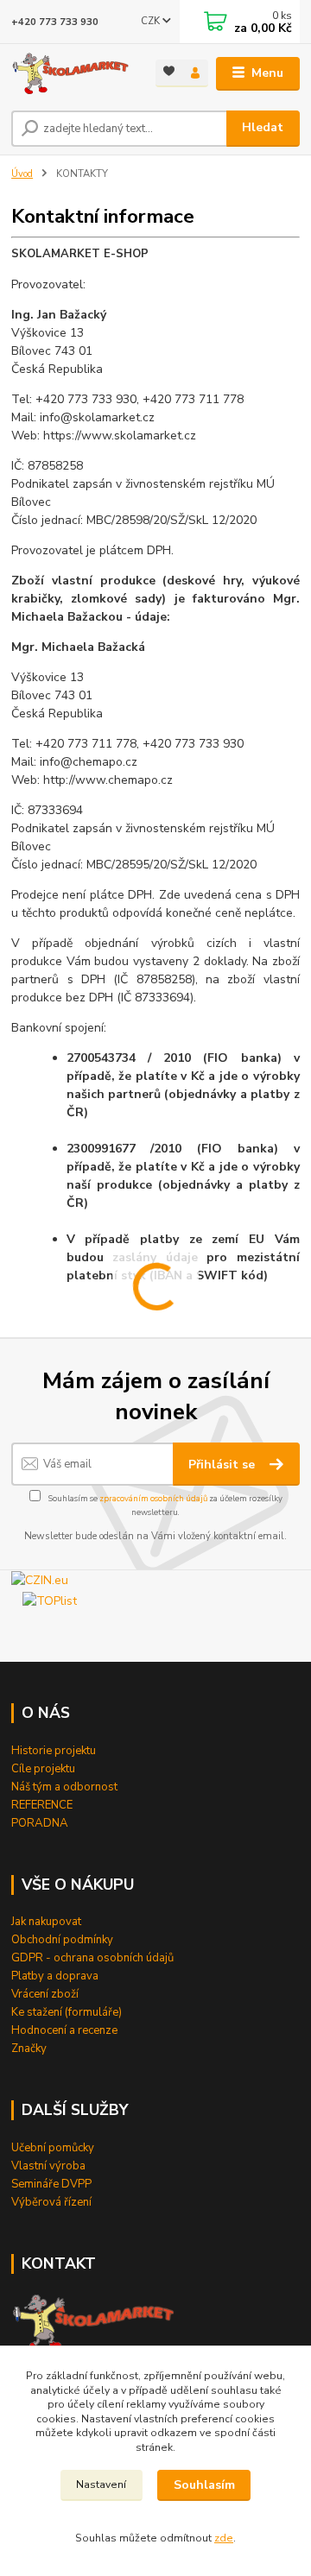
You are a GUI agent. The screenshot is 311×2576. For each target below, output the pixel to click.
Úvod (22, 174)
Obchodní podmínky (62, 1940)
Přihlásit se (223, 1465)
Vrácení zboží (45, 1994)
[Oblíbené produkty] (169, 72)
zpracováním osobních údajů (153, 1498)
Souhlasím (204, 2485)
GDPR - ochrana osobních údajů (92, 1958)
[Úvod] (71, 74)
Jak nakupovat (46, 1922)
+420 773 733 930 (55, 22)
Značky (29, 2049)
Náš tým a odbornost (64, 1787)
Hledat (263, 127)
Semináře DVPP (51, 2184)
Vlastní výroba (48, 2166)
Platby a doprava (55, 1976)
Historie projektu (54, 1751)
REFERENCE (42, 1805)
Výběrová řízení (51, 2202)
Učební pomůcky (53, 2148)
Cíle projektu (43, 1769)
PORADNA (40, 1823)
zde (224, 2538)
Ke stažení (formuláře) (67, 2012)
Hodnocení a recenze (64, 2030)
